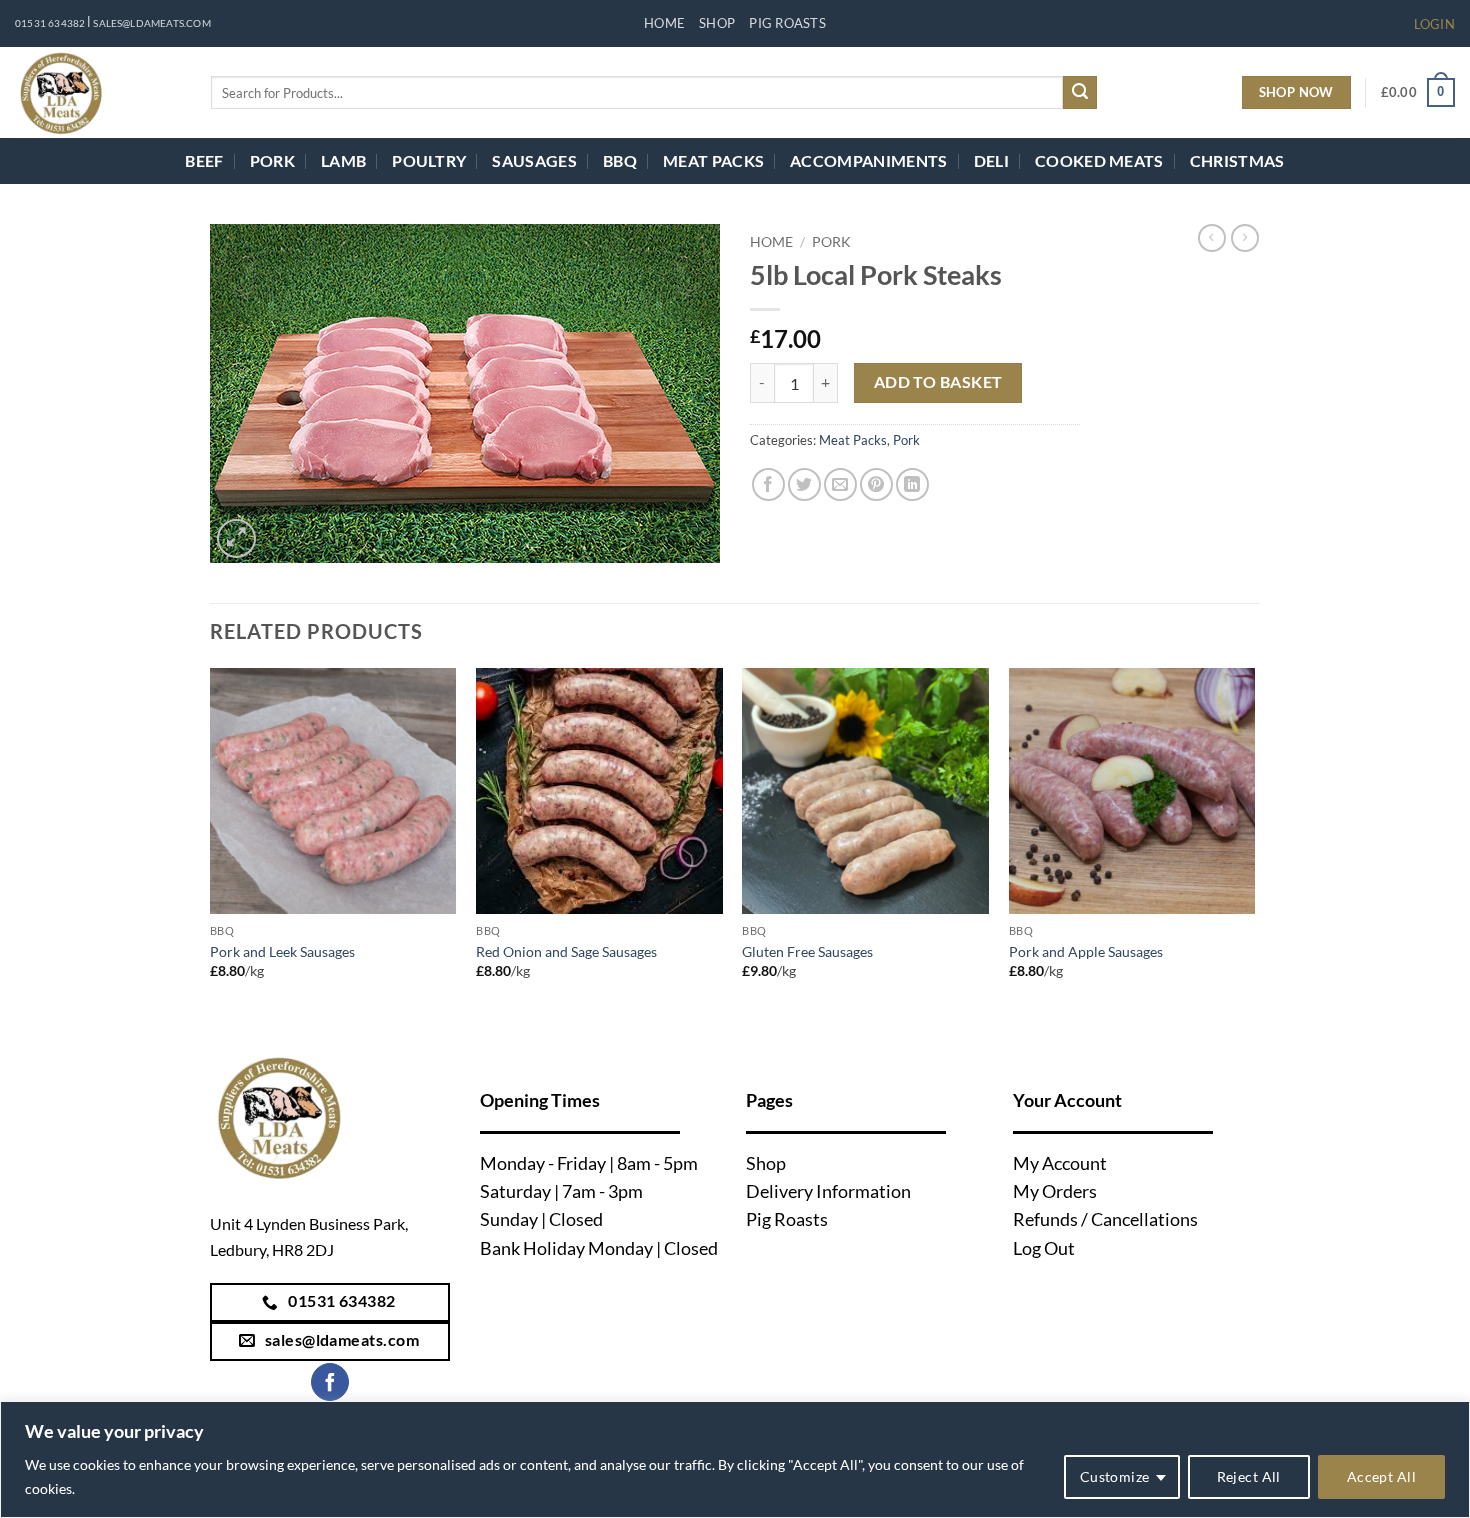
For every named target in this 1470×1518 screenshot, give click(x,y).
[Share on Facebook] (768, 484)
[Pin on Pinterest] (876, 484)
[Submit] (1080, 93)
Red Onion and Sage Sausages (566, 951)
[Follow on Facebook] (330, 1382)
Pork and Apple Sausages (1086, 951)
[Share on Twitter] (804, 484)
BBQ (620, 160)
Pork (272, 160)
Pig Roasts (787, 23)
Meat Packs (713, 160)
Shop (717, 23)
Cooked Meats (1099, 160)
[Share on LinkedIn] (912, 484)
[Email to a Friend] (840, 484)
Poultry (429, 160)
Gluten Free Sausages (807, 951)
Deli (991, 160)
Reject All (1249, 1476)
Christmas (1237, 160)
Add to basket (938, 382)
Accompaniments (868, 160)
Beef (204, 160)
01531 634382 (50, 23)
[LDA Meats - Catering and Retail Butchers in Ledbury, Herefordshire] (98, 92)
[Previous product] (1245, 238)
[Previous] (211, 841)
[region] (735, 1459)
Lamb (343, 160)
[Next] (1254, 841)
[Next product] (1212, 238)
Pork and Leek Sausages (282, 951)
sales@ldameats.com (151, 23)
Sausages (534, 160)
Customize (1115, 1476)
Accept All (1381, 1476)
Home (664, 23)
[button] (1434, 24)
